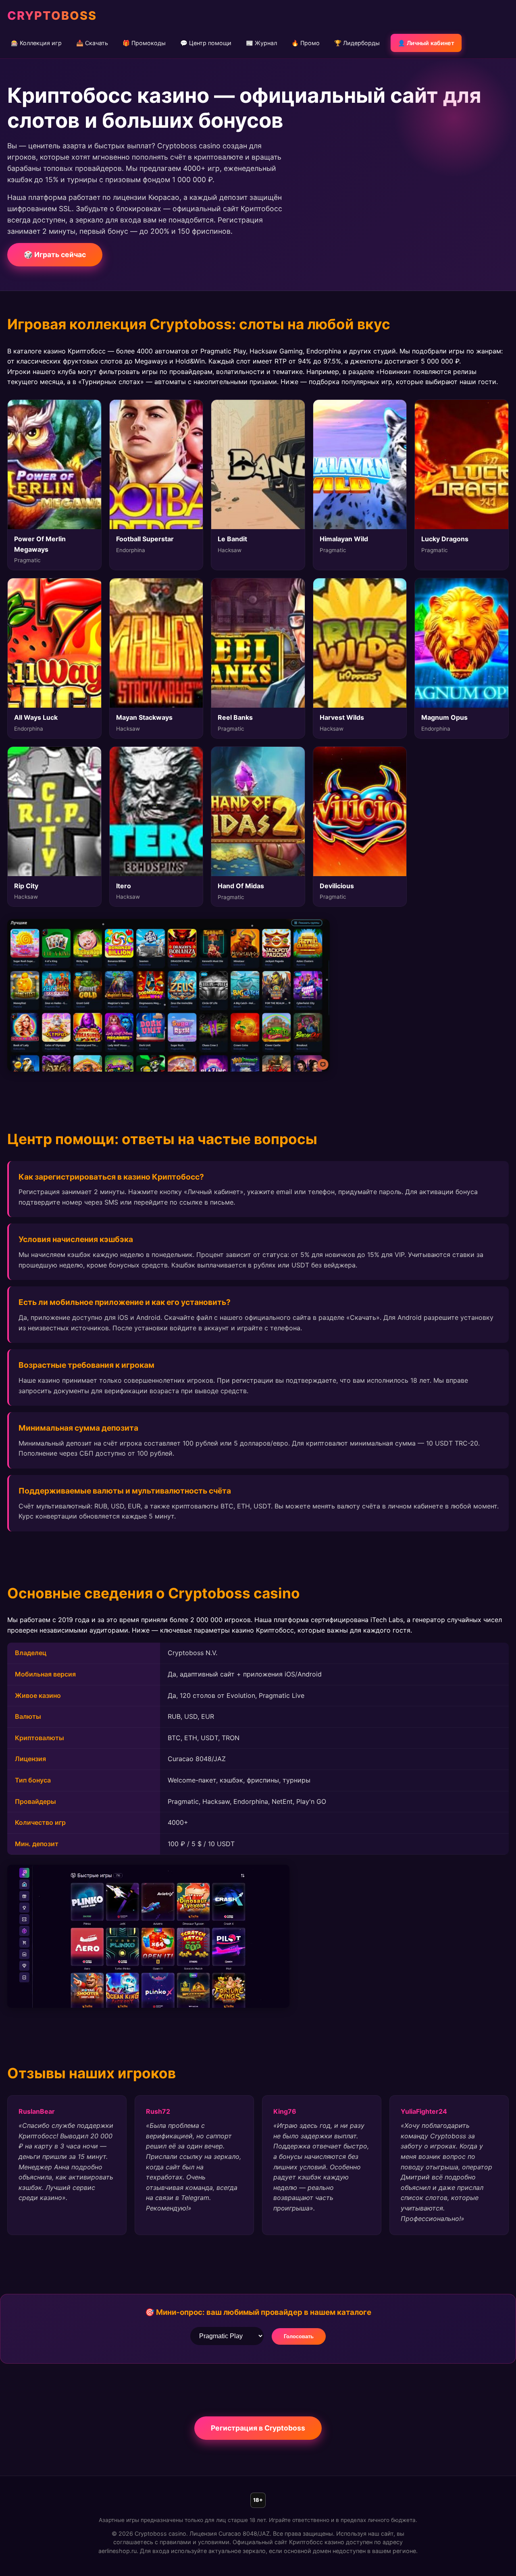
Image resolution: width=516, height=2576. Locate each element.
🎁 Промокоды (144, 43)
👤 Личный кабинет (426, 43)
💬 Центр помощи (206, 43)
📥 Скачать (92, 43)
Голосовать (299, 2336)
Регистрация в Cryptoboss (258, 2428)
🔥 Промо (306, 43)
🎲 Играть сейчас (55, 254)
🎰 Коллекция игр (36, 43)
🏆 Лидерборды (357, 43)
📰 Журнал (261, 43)
